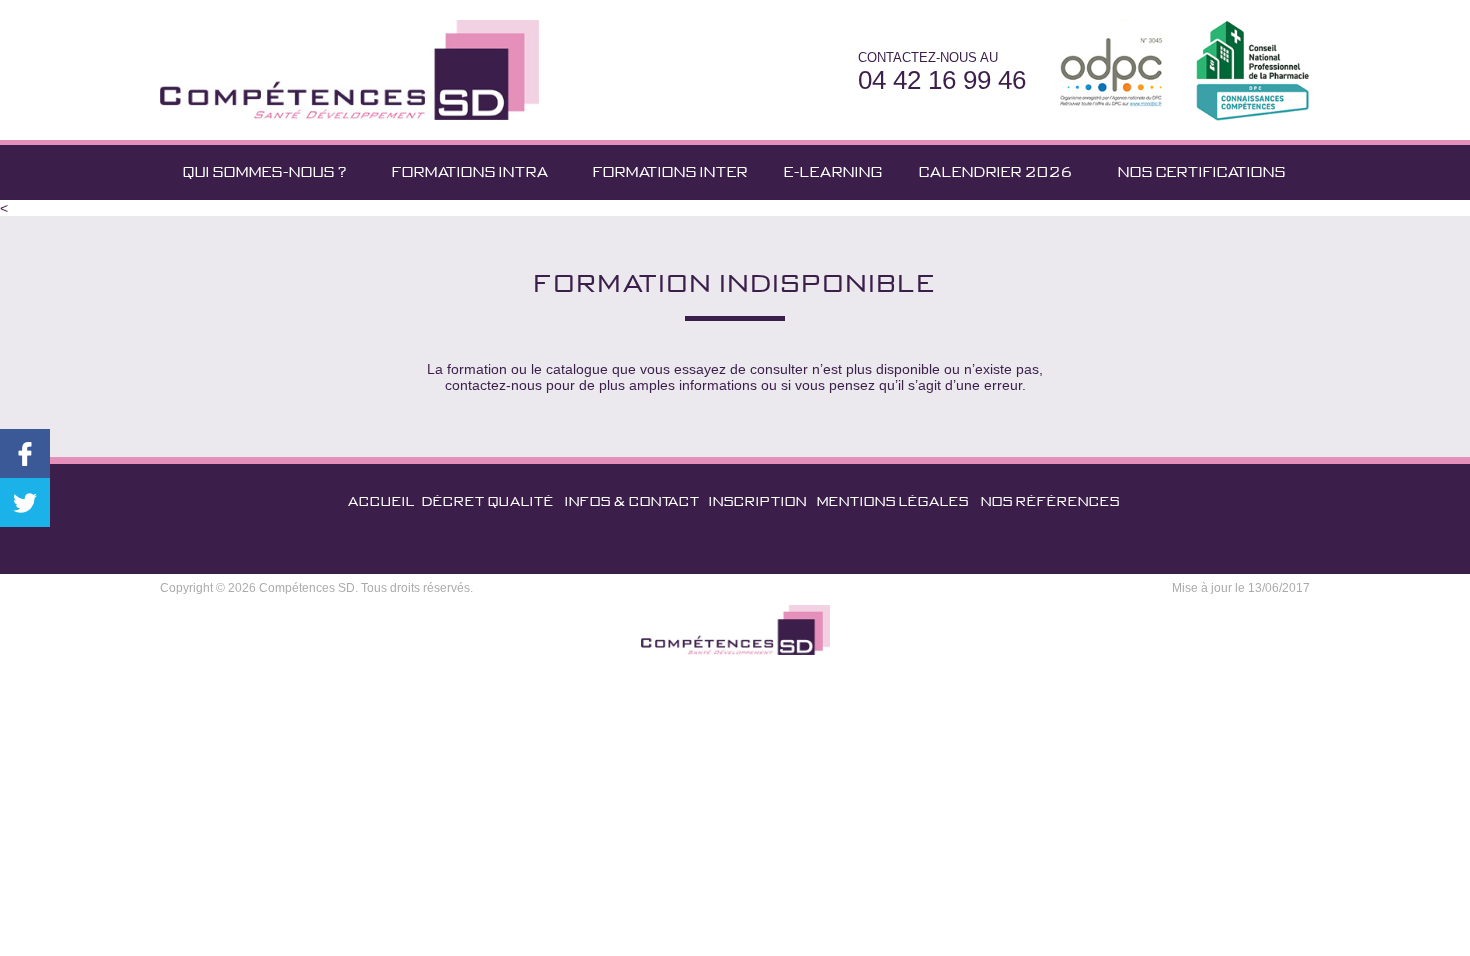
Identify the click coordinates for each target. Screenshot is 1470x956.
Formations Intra (470, 172)
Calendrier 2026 (996, 172)
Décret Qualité (488, 501)
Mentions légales (893, 501)
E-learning (833, 172)
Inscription (758, 501)
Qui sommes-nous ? (265, 172)
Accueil (381, 501)
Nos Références (1050, 501)
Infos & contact (632, 501)
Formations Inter (670, 172)
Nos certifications (1202, 172)
